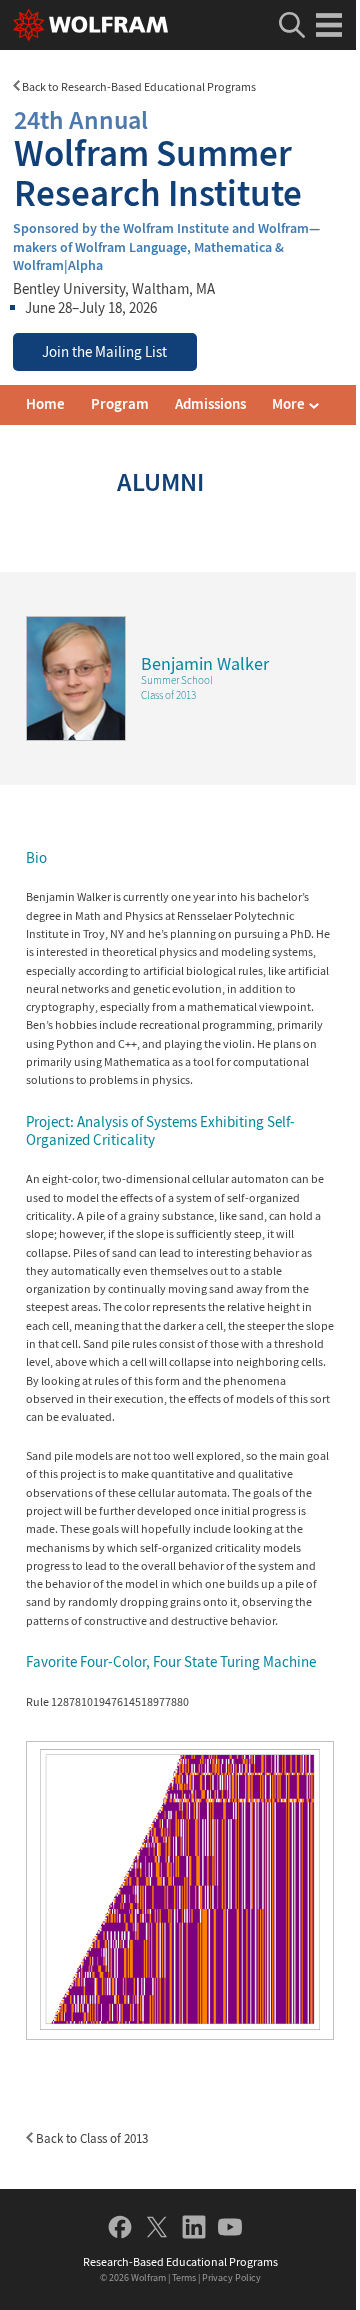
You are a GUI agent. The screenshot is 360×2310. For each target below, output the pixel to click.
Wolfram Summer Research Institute (158, 158)
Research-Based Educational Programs (180, 2261)
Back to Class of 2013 (90, 2138)
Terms (184, 2277)
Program (120, 404)
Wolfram (148, 2277)
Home (45, 404)
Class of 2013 (168, 695)
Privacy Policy (231, 2277)
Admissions (210, 404)
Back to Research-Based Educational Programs (138, 86)
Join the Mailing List (104, 352)
